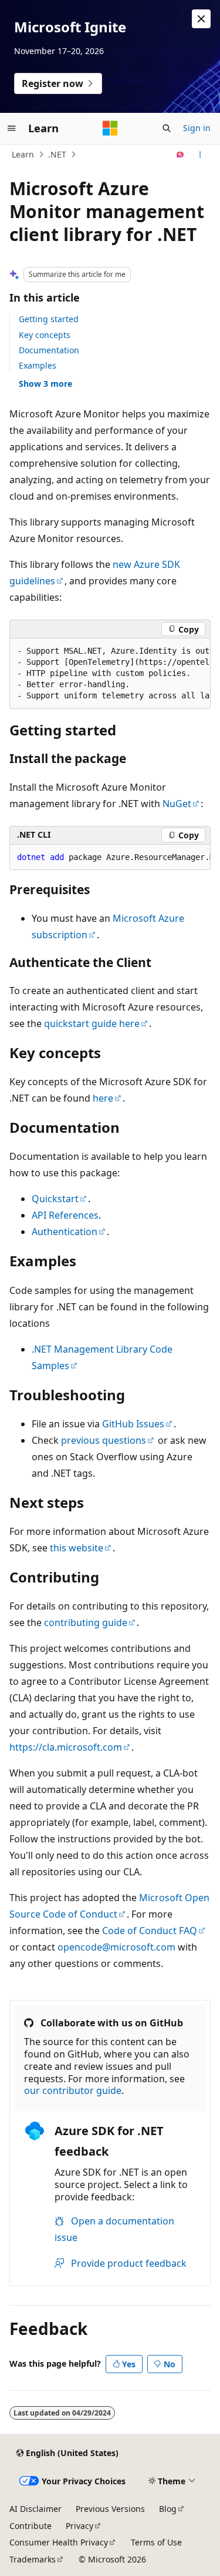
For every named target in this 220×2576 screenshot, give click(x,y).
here (103, 1098)
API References (65, 1215)
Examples (38, 365)
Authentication (65, 1232)
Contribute (31, 2526)
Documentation (49, 350)
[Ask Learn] (180, 155)
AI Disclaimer (35, 2509)
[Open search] (167, 128)
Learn (23, 154)
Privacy (79, 2526)
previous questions (104, 1440)
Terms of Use (156, 2542)
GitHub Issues (133, 1424)
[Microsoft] (110, 128)
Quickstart (55, 1199)
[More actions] (200, 155)
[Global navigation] (12, 128)
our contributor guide (73, 2090)
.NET (57, 154)
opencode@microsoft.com (116, 1947)
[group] (110, 674)
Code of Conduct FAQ (150, 1931)
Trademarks (33, 2559)
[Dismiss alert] (201, 19)
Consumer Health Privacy (59, 2542)
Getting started (49, 319)
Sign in (197, 128)
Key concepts (45, 335)
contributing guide (86, 1622)
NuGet (177, 804)
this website (77, 1548)
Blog (168, 2509)
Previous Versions (110, 2509)
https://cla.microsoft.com (66, 1747)
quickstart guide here (92, 1023)
